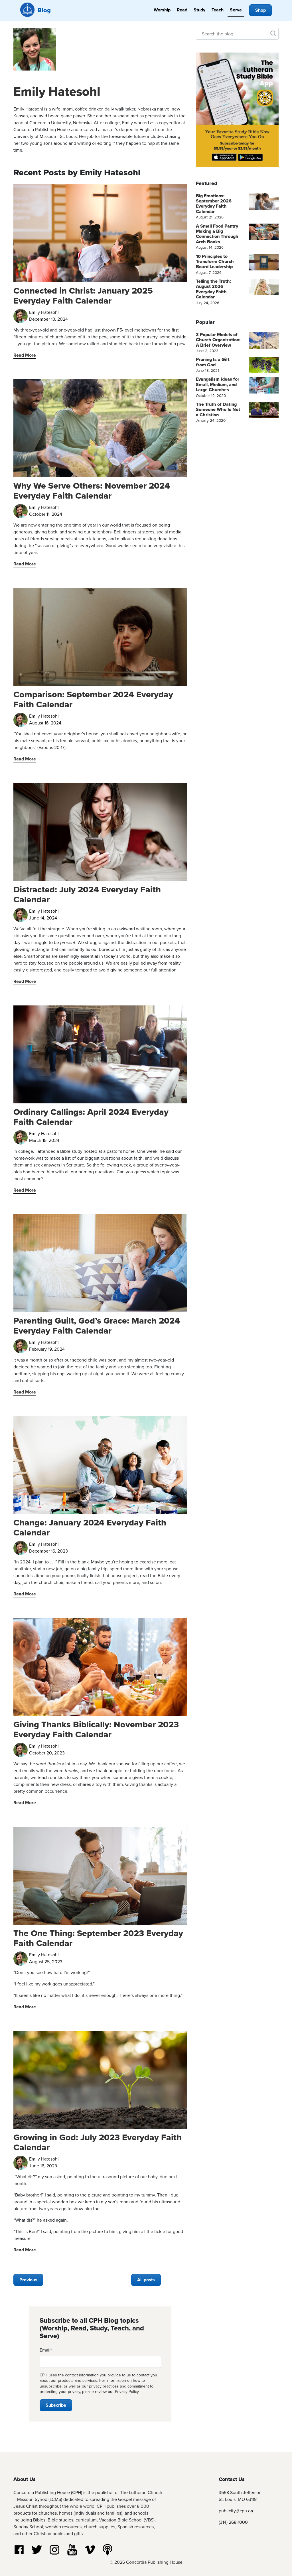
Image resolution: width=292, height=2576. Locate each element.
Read (182, 10)
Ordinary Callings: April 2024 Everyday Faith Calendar (91, 1117)
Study (199, 10)
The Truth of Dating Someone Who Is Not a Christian (218, 409)
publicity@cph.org (237, 2511)
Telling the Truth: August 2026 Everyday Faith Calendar (213, 289)
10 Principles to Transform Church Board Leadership (215, 262)
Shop (260, 10)
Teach (218, 10)
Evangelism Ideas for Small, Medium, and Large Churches (218, 384)
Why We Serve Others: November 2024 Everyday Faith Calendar (92, 491)
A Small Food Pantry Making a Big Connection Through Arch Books (217, 234)
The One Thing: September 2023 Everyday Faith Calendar (98, 1938)
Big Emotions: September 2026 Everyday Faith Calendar (214, 204)
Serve (236, 10)
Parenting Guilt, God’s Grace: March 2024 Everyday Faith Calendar (97, 1326)
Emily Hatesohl (57, 91)
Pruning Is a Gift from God (213, 362)
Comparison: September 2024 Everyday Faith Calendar (93, 699)
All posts (146, 2280)
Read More (25, 355)
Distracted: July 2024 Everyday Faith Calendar (87, 894)
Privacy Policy (127, 2392)
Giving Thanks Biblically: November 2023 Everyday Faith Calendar (96, 1729)
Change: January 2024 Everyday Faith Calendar (90, 1527)
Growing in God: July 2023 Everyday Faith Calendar (98, 2142)
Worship (162, 10)
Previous (28, 2280)
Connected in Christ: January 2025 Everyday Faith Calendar (83, 296)
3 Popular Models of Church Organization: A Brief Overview (218, 340)
